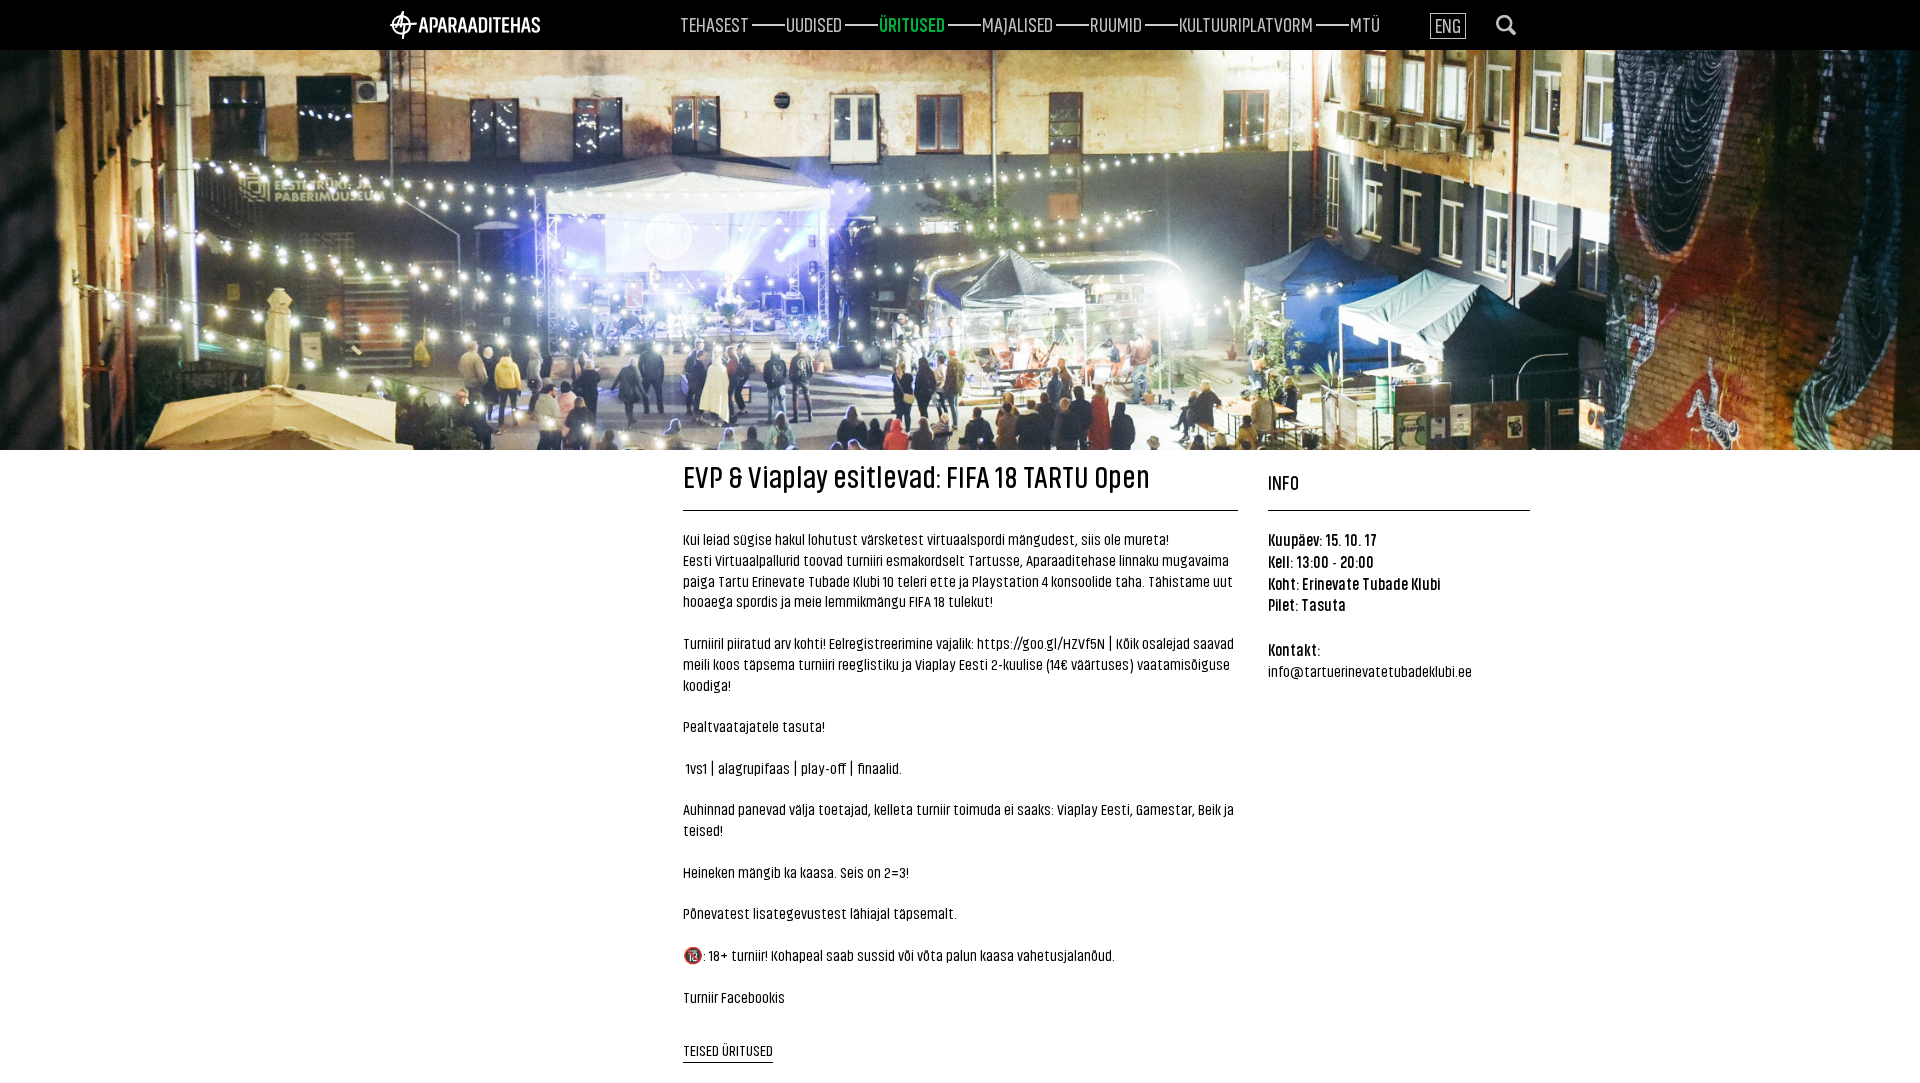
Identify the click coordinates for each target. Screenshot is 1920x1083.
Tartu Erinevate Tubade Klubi (799, 580)
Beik (1209, 808)
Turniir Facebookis (734, 996)
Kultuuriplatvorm (1246, 23)
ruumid (1116, 23)
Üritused (912, 23)
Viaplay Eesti (1093, 808)
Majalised (1017, 23)
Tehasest (714, 23)
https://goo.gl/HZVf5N (1041, 642)
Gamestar (1164, 808)
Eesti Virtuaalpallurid (741, 559)
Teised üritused (728, 1049)
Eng (1448, 24)
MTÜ (1365, 23)
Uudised (814, 23)
